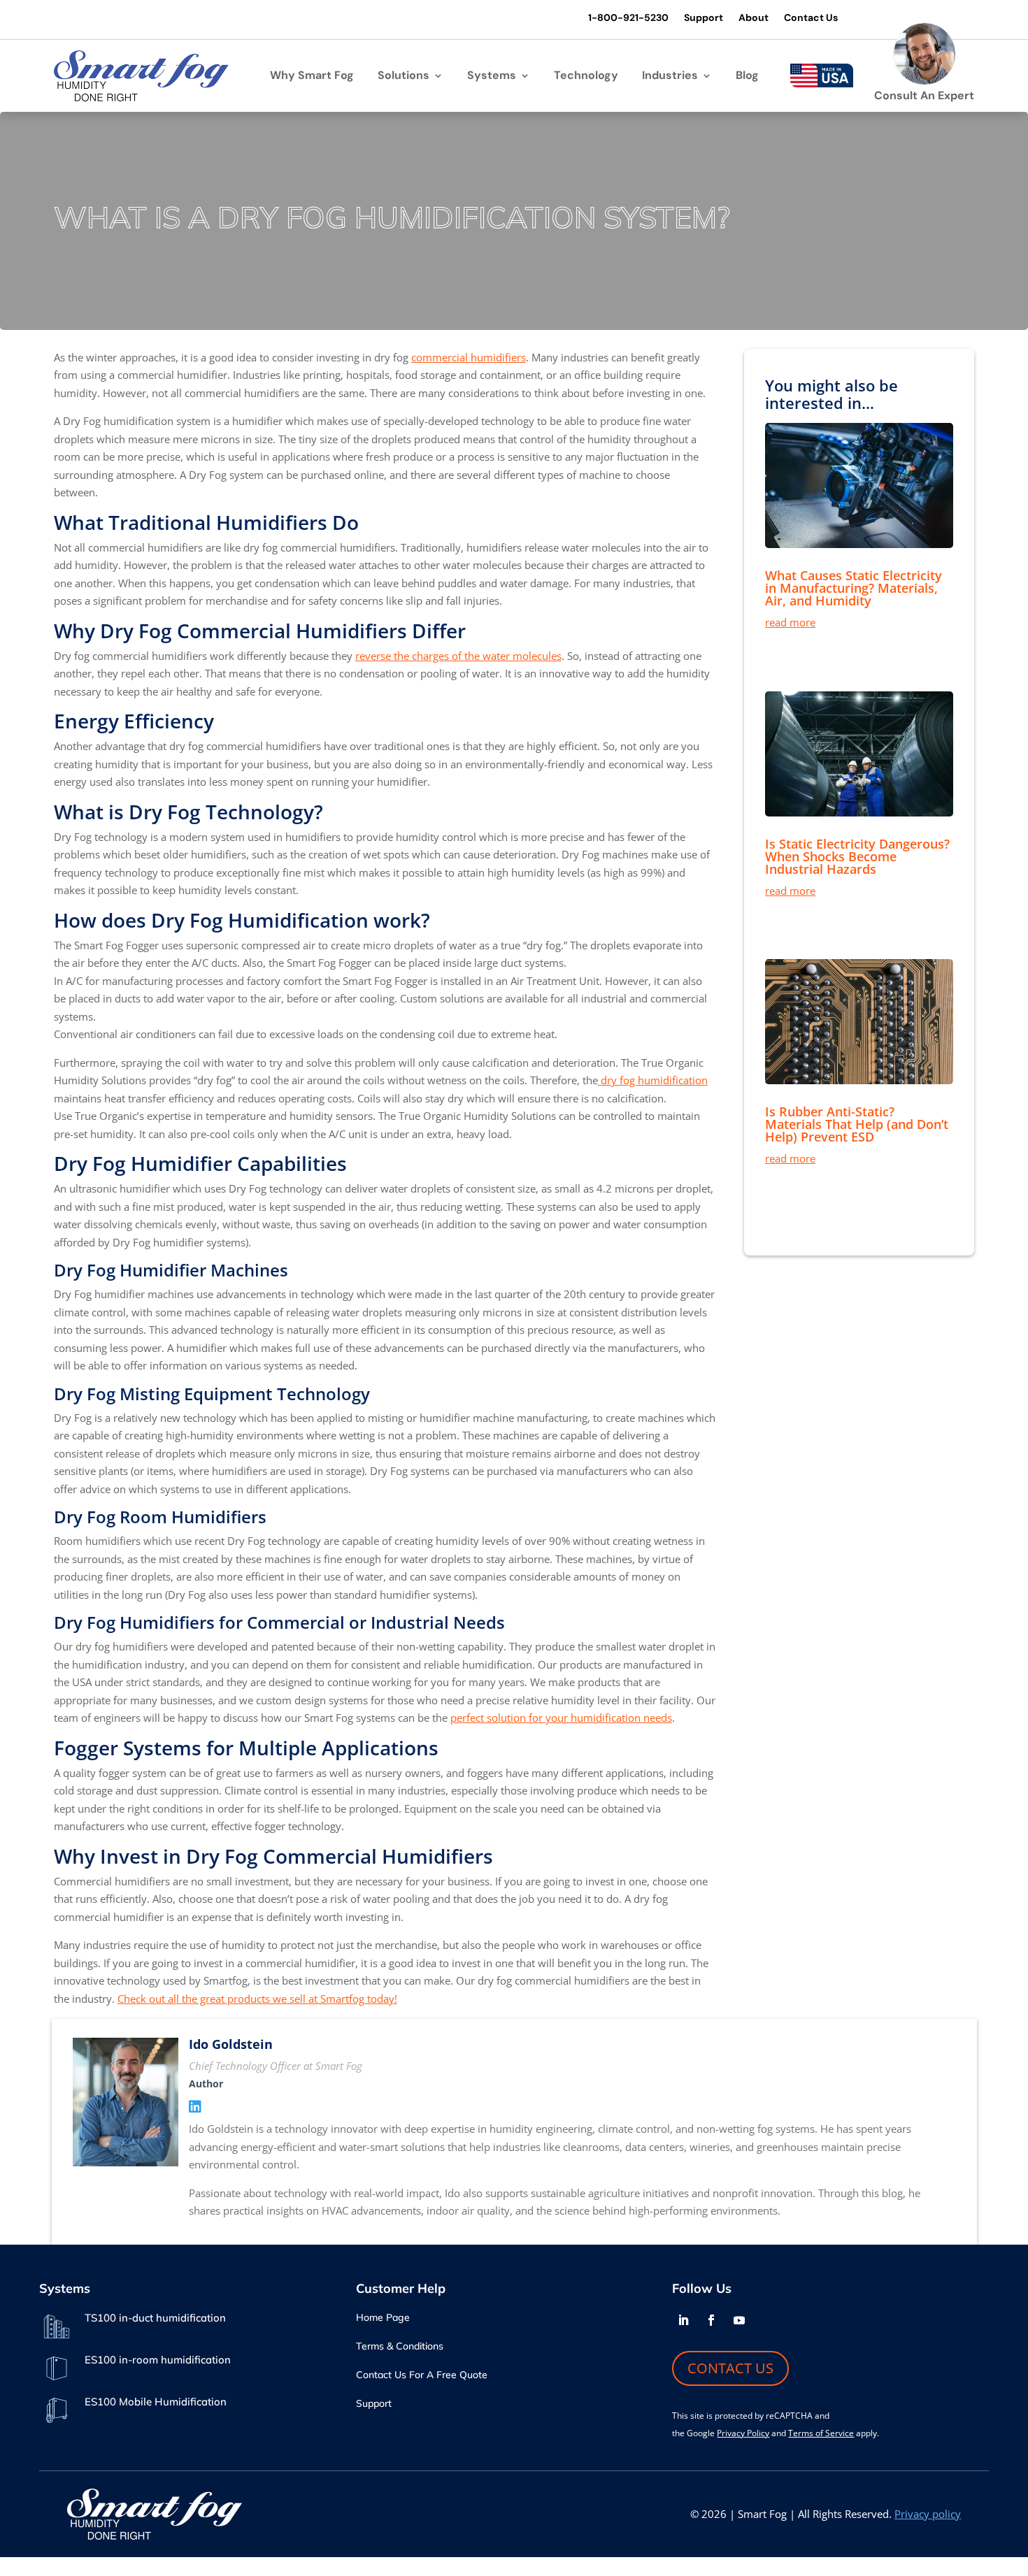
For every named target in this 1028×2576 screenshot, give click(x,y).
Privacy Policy (743, 2433)
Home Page (383, 2318)
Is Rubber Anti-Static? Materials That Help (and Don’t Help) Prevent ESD (857, 1124)
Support (704, 18)
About (754, 18)
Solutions (404, 77)
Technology (586, 77)
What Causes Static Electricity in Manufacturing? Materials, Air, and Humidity (854, 588)
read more (790, 622)
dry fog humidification (653, 1080)
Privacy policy (928, 2514)
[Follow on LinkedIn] (683, 2320)
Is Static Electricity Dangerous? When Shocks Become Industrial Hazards (857, 856)
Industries (670, 77)
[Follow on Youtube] (739, 2320)
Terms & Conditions (400, 2347)
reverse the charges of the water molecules (458, 656)
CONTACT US (730, 2368)
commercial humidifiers (469, 357)
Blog (747, 77)
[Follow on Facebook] (711, 2320)
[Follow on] (767, 2320)
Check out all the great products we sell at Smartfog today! (257, 1999)
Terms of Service (821, 2433)
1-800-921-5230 (628, 18)
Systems (492, 77)
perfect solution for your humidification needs (561, 1718)
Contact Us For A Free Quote (422, 2375)
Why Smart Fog (312, 77)
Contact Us (811, 18)
